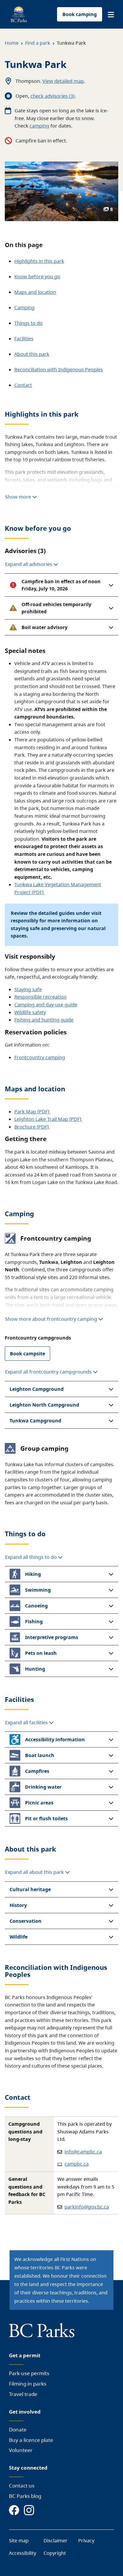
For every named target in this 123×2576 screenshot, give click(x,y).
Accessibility (23, 2553)
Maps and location (35, 292)
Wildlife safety (30, 1012)
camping (39, 126)
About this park (32, 354)
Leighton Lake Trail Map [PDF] (48, 1119)
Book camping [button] (80, 14)
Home (12, 43)
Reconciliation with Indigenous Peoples (59, 370)
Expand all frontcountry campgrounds (48, 1372)
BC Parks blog (25, 2496)
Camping (24, 308)
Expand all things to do (31, 1557)
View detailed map (63, 81)
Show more (19, 497)
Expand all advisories (29, 564)
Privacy (86, 2541)
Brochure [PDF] (32, 1127)
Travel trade (23, 2394)
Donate (18, 2430)
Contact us (22, 2486)
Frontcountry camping (40, 1057)
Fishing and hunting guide (44, 1020)
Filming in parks (28, 2384)
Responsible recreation (40, 997)
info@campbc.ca (83, 2152)
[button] (111, 15)
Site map (19, 2541)
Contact (23, 385)
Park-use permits (29, 2373)
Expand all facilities (27, 1722)
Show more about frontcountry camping (51, 1319)
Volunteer (21, 2450)
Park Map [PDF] (32, 1112)
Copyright (55, 2553)
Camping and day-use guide (46, 1005)
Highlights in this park (39, 261)
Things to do (29, 323)
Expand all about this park (35, 1872)
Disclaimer (56, 2541)
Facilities (24, 339)
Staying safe (28, 989)
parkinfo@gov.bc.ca (87, 2207)
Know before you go (37, 277)
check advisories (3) (53, 96)
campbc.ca (77, 2164)
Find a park (38, 43)
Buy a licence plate (31, 2440)
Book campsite (27, 1354)
